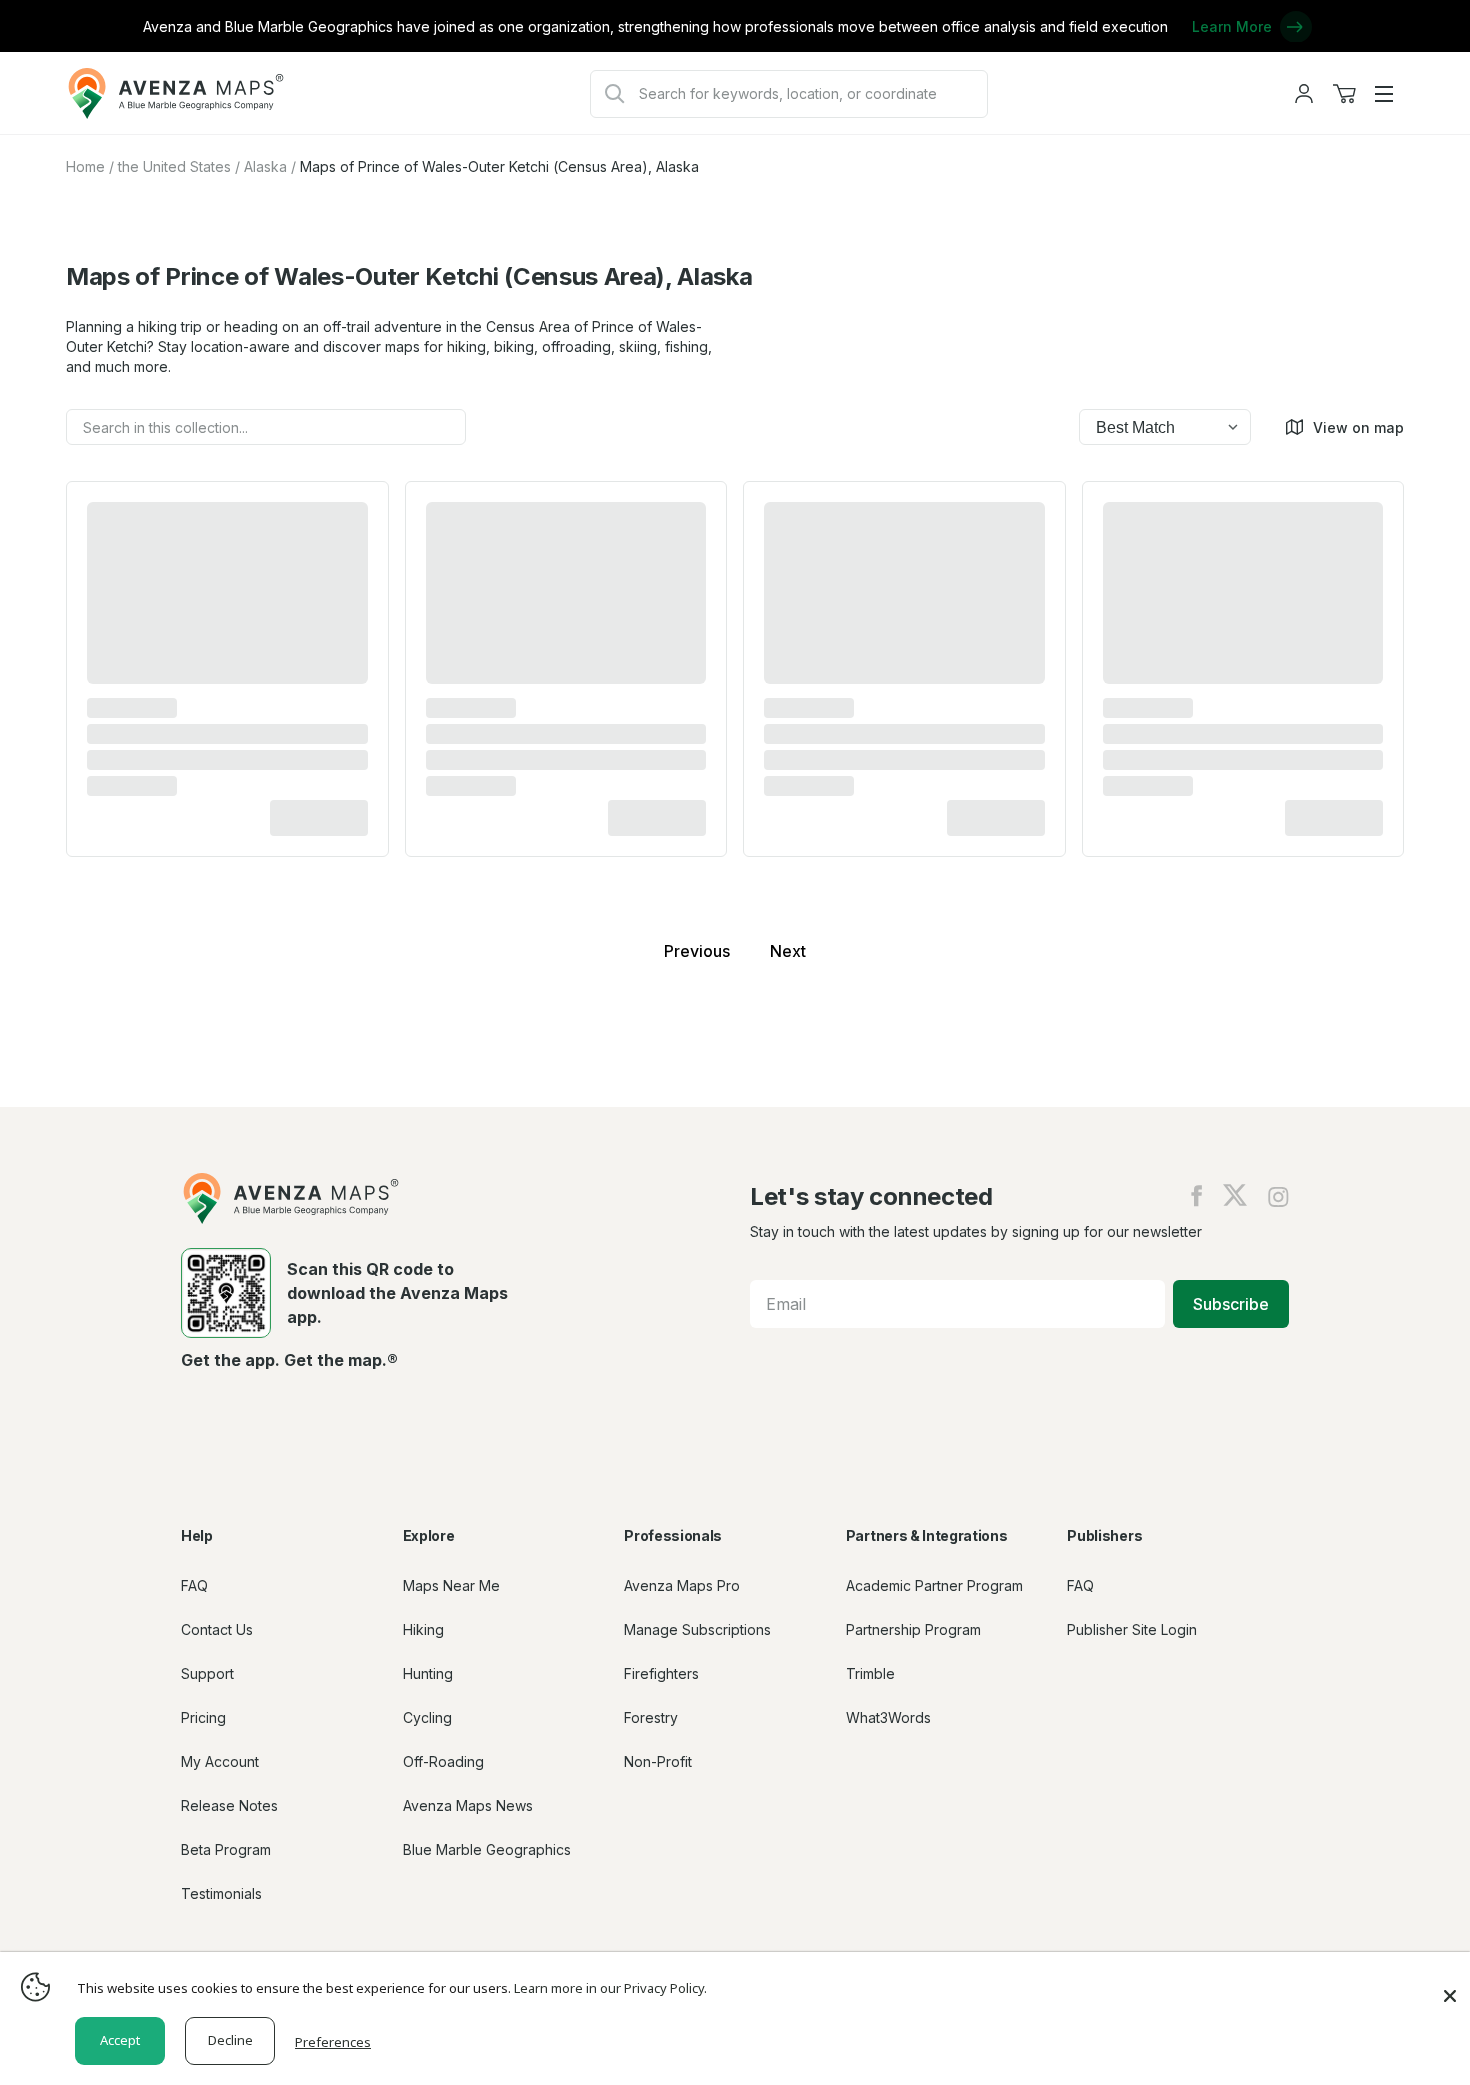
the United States (174, 166)
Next (788, 951)
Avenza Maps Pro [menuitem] (682, 1585)
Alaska (265, 166)
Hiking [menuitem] (423, 1629)
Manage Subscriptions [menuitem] (697, 1629)
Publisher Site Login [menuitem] (1132, 1629)
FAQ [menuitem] (194, 1585)
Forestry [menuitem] (651, 1717)
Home (85, 166)
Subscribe (1231, 1304)
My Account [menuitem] (220, 1761)
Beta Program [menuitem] (226, 1849)
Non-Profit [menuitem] (658, 1761)
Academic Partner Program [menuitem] (934, 1585)
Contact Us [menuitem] (217, 1629)
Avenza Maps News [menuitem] (468, 1805)
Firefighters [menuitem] (661, 1673)
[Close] (1450, 1986)
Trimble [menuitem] (870, 1673)
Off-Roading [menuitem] (443, 1761)
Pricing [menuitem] (203, 1717)
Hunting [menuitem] (428, 1673)
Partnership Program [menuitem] (913, 1629)
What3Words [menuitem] (888, 1717)
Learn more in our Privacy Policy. (610, 1988)
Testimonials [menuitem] (221, 1893)
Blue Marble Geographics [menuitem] (487, 1849)
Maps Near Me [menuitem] (451, 1585)
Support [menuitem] (207, 1673)
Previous (697, 951)
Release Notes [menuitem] (229, 1805)
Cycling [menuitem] (427, 1717)
